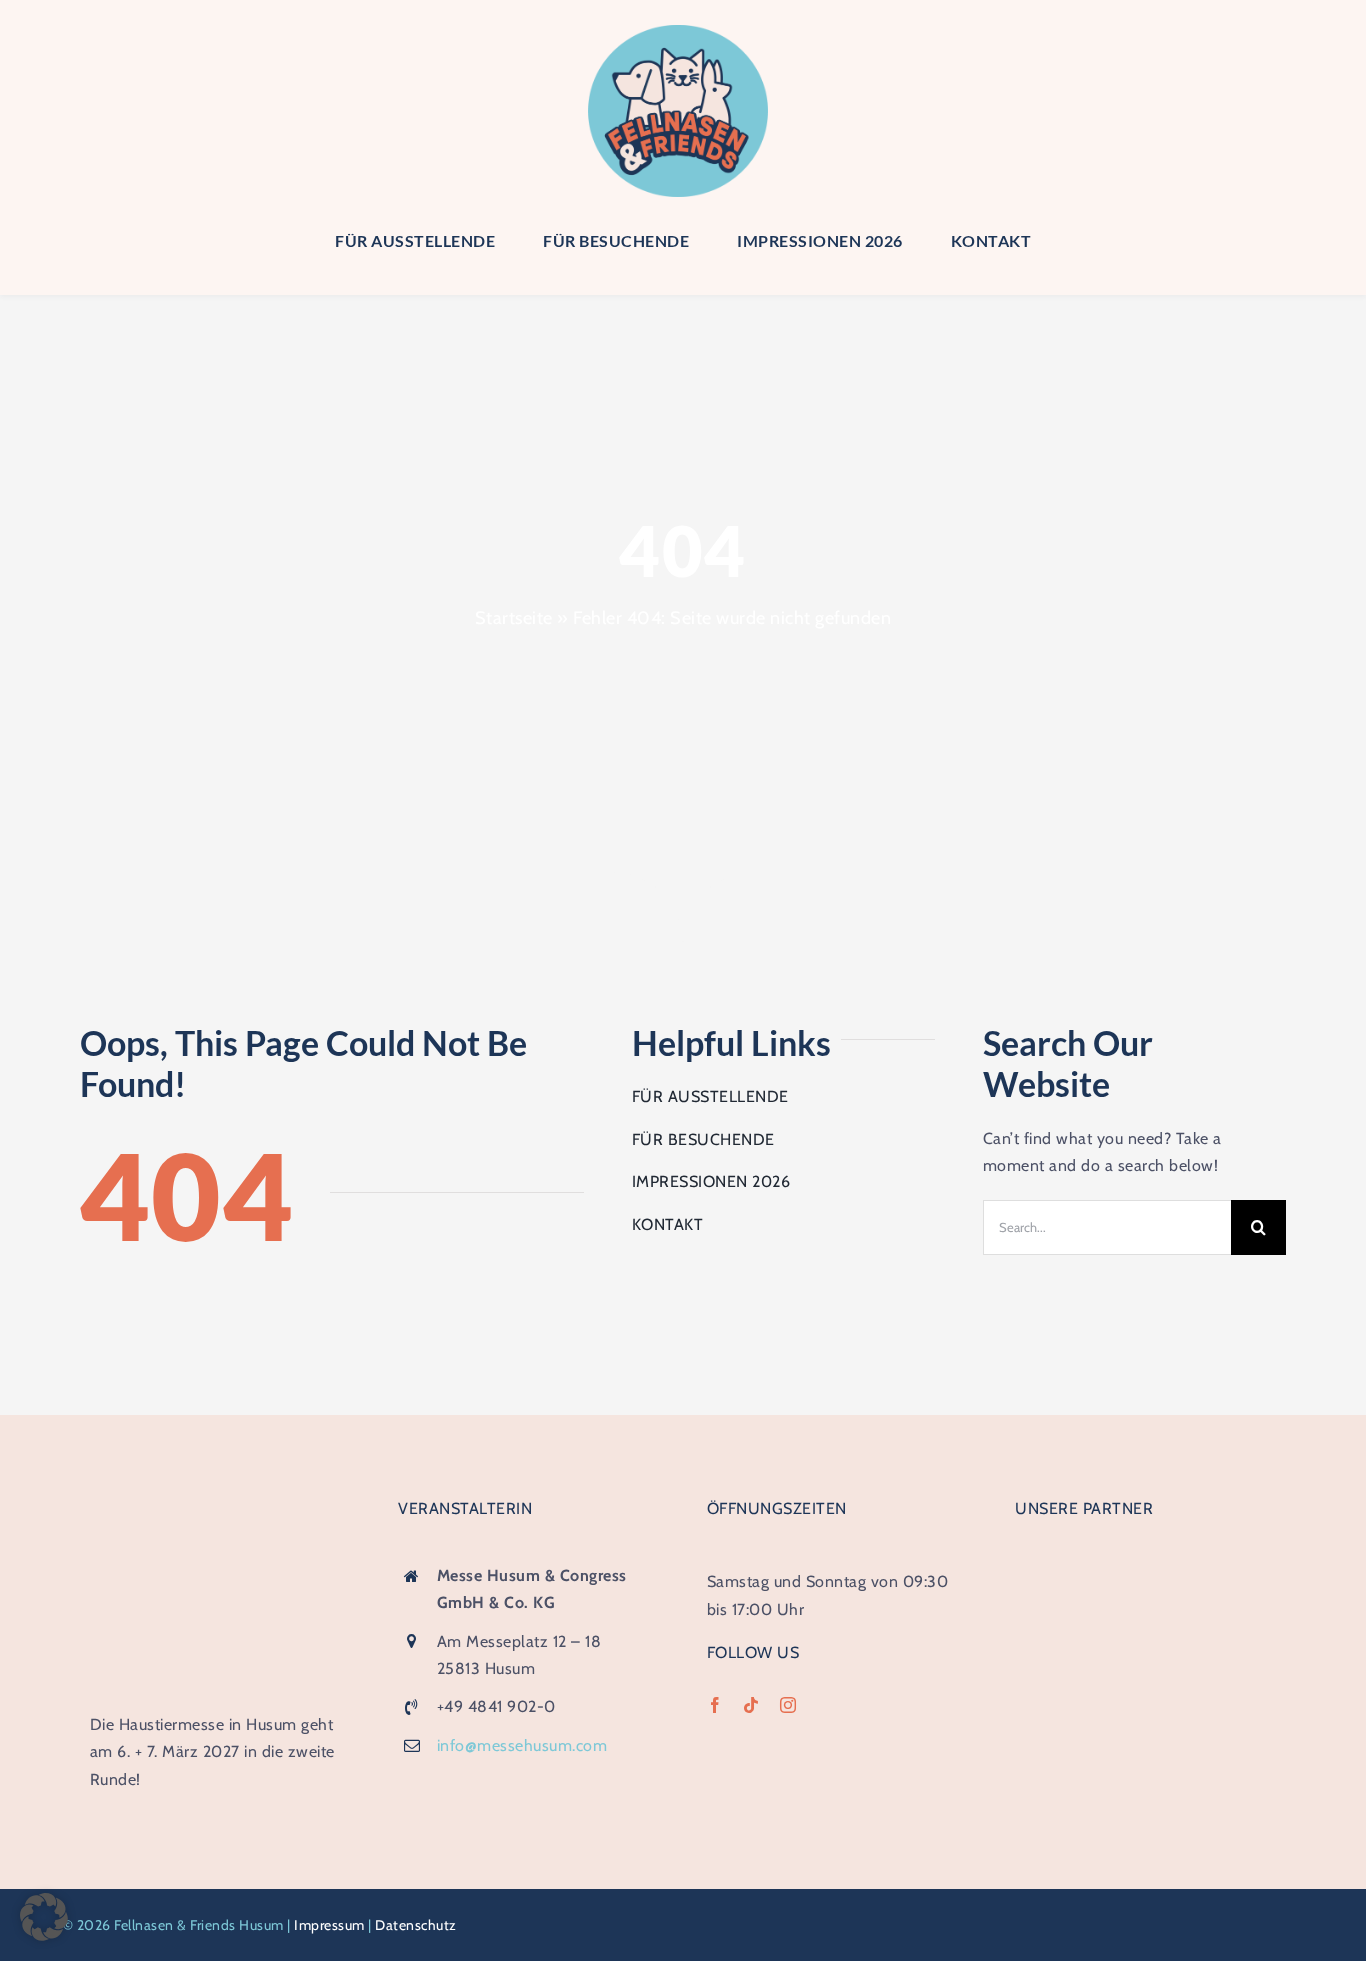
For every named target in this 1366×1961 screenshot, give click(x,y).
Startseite (514, 618)
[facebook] (715, 1705)
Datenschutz (416, 1925)
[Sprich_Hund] (1145, 1707)
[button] (44, 1917)
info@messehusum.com (522, 1745)
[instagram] (788, 1705)
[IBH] (1145, 1559)
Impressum (329, 1925)
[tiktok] (751, 1705)
